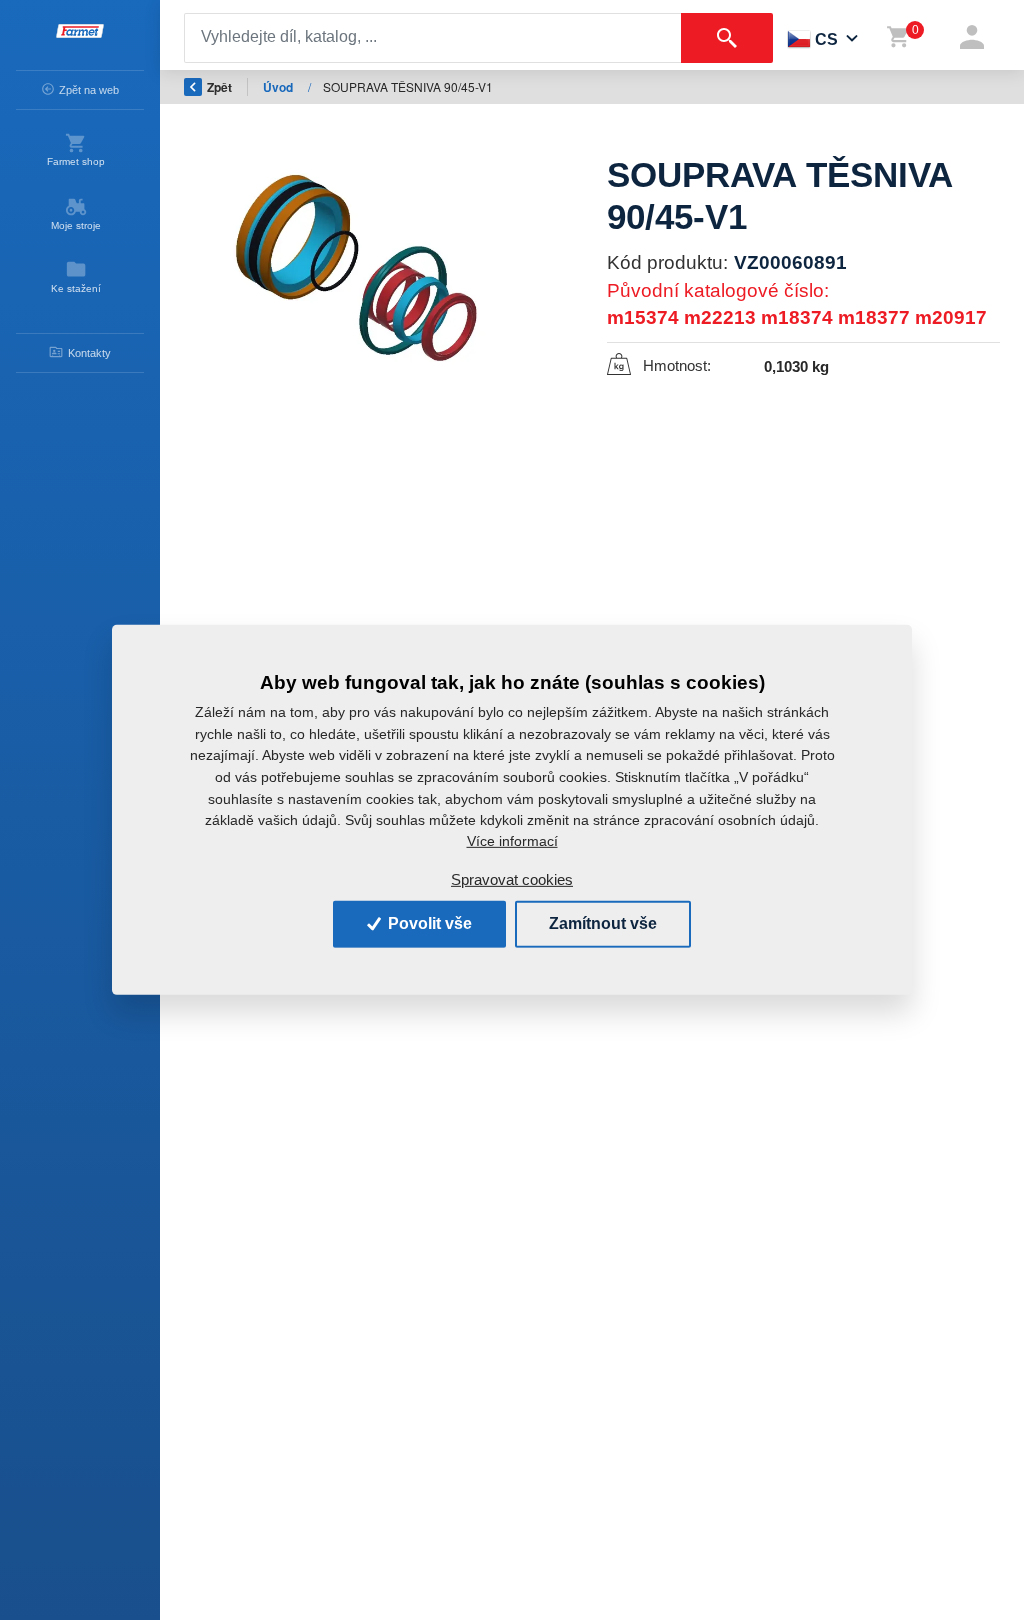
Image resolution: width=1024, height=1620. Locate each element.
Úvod (279, 87)
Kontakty (89, 353)
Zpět (219, 87)
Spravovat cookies (512, 879)
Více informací (512, 841)
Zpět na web (89, 90)
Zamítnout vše (603, 923)
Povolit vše (428, 923)
